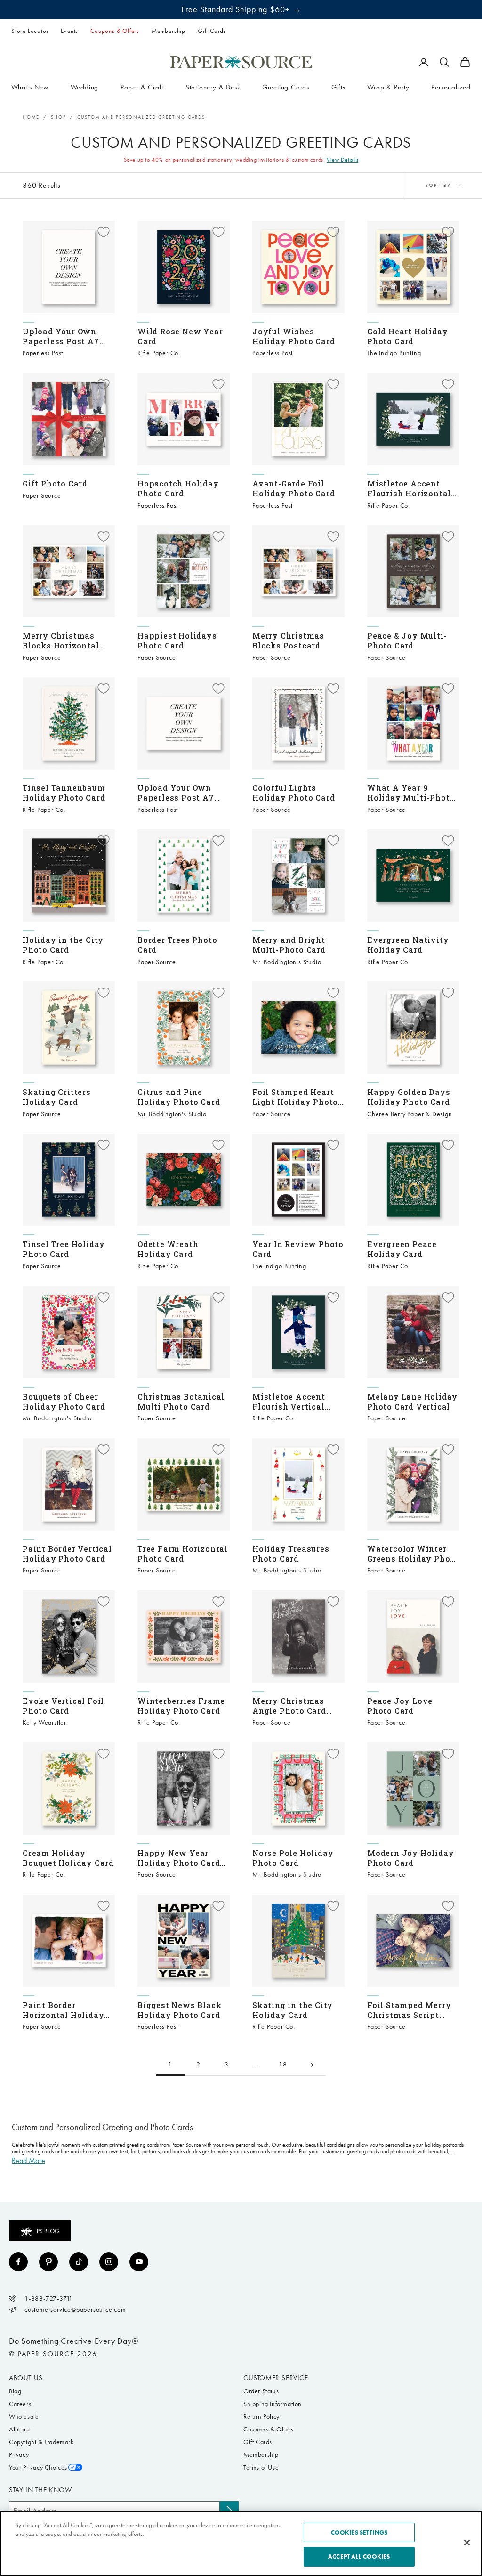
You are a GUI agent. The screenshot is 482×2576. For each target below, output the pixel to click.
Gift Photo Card (55, 483)
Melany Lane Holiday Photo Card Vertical (412, 1401)
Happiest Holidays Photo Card (177, 640)
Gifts (338, 87)
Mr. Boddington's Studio (287, 962)
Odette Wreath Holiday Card (168, 1249)
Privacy (19, 2455)
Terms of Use (261, 2467)
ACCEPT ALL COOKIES (359, 2556)
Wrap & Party (388, 87)
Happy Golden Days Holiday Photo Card (409, 1097)
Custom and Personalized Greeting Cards (141, 117)
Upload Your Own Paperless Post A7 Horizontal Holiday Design (178, 793)
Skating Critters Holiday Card (57, 1097)
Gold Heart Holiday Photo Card (407, 336)
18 (283, 2064)
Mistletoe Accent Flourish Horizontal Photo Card (409, 488)
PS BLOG (48, 2231)
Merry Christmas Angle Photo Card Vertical (289, 1706)
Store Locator (30, 31)
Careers (20, 2404)
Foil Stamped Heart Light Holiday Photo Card (295, 1097)
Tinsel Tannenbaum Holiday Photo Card (64, 793)
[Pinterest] (48, 2262)
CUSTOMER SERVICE (276, 2378)
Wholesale (24, 2417)
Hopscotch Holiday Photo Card (178, 488)
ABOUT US (26, 2378)
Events (69, 31)
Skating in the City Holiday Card (293, 2010)
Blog (15, 2391)
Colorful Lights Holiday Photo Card (293, 793)
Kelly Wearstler (44, 1722)
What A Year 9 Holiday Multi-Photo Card (411, 793)
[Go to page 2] (312, 2065)
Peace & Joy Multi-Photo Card (407, 640)
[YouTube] (139, 2262)
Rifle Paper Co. (159, 353)
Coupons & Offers (115, 31)
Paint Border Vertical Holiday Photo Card (67, 1554)
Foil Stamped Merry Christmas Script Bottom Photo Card (409, 2010)
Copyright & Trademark (41, 2442)
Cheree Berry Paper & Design (410, 1114)
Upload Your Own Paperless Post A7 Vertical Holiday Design (61, 336)
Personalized (451, 87)
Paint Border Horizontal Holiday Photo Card (63, 2010)
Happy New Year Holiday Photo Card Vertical (179, 1858)
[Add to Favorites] (104, 232)
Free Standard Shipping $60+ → (241, 9)
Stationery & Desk (213, 87)
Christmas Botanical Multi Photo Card (181, 1401)
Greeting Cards (286, 87)
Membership (169, 31)
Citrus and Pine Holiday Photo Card (179, 1097)
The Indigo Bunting (394, 353)
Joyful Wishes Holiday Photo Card (293, 336)
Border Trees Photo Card (177, 945)
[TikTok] (79, 2262)
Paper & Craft (142, 87)
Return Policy (261, 2417)
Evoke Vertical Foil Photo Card (63, 1706)
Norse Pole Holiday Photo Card (293, 1858)
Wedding (85, 87)
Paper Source (42, 496)
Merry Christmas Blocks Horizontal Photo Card (61, 640)
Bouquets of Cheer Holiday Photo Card (64, 1401)
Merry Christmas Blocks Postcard (288, 640)
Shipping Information (273, 2404)
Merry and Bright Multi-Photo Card (289, 945)
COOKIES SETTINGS (359, 2532)
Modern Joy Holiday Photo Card (410, 1858)
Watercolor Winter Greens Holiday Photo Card (413, 1554)
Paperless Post (43, 353)
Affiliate (20, 2429)
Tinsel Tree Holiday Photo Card (64, 1249)
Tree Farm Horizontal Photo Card (183, 1554)
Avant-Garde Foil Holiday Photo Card (293, 488)
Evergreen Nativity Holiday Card (408, 945)
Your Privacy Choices (38, 2467)
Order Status (261, 2391)
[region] (241, 2544)
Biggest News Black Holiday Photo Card (179, 2010)
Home (31, 117)
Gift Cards (212, 31)
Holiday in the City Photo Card (63, 945)
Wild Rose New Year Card (180, 336)
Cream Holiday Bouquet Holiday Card (68, 1858)
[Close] (467, 2543)
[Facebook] (18, 2262)
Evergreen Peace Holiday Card (402, 1249)
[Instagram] (109, 2262)
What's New (30, 87)
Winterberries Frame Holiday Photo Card (181, 1706)
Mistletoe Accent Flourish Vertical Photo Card (289, 1401)
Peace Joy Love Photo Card (400, 1706)
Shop (58, 117)
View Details (342, 160)
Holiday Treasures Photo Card (291, 1554)
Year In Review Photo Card (298, 1249)
